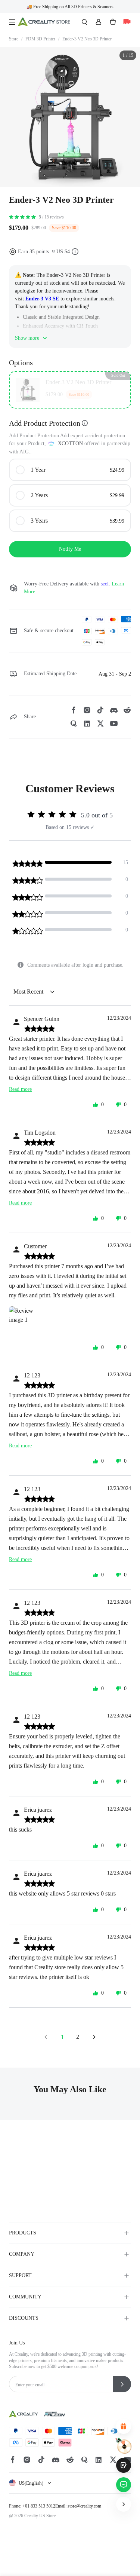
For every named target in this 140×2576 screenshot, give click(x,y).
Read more (20, 1089)
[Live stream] (127, 22)
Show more (27, 338)
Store (16, 39)
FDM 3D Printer (42, 39)
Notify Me (70, 549)
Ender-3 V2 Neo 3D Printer (87, 39)
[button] (31, 2483)
